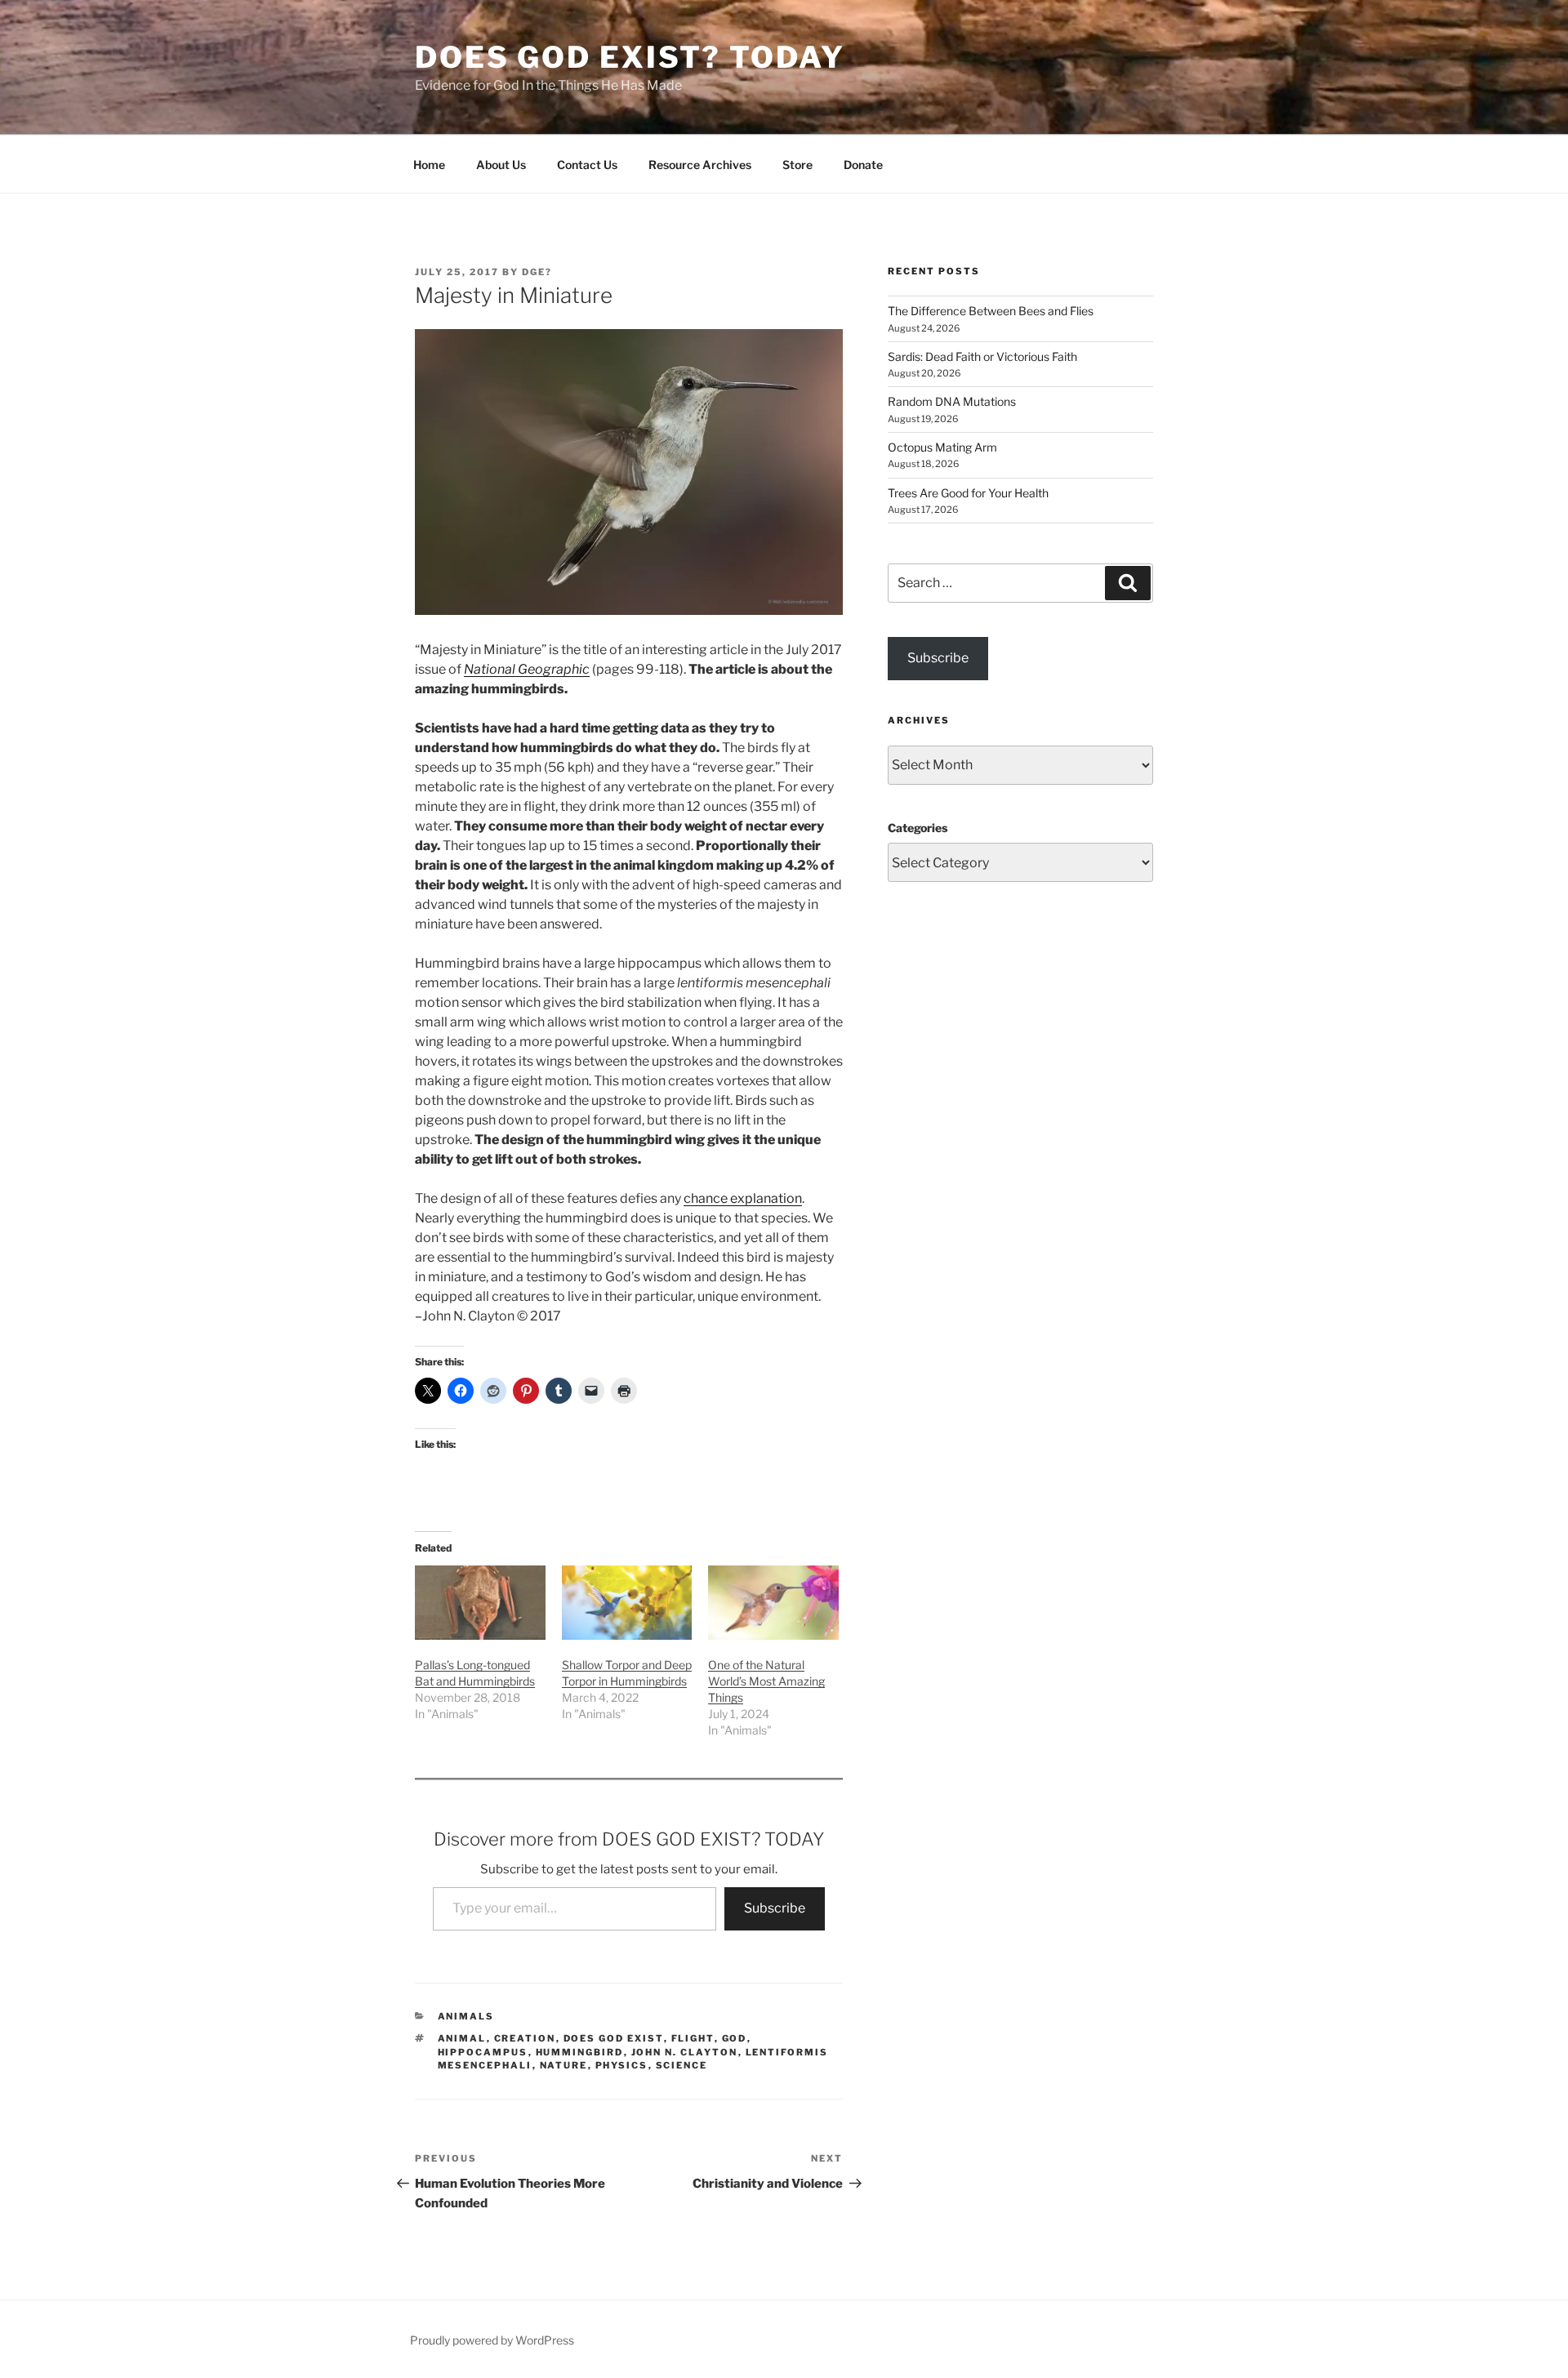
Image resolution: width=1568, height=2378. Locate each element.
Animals (466, 2016)
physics (622, 2065)
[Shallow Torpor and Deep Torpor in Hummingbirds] (627, 1603)
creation (525, 2038)
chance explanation (743, 1198)
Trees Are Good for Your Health (968, 493)
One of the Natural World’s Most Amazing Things (766, 1681)
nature (564, 2065)
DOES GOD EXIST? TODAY (630, 57)
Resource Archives (700, 165)
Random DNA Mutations (952, 401)
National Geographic (527, 669)
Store (797, 165)
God (735, 2038)
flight (693, 2038)
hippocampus (483, 2052)
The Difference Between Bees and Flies (991, 311)
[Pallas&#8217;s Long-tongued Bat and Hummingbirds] (480, 1603)
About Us (501, 165)
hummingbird (580, 2052)
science (682, 2065)
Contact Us (587, 165)
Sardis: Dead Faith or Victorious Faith (982, 356)
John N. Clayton (685, 2052)
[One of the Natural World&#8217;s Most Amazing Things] (773, 1603)
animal (462, 2038)
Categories (918, 828)
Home (429, 165)
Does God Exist (614, 2038)
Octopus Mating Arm (942, 447)
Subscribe (775, 1908)
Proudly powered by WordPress (492, 2340)
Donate (863, 165)
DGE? (537, 272)
